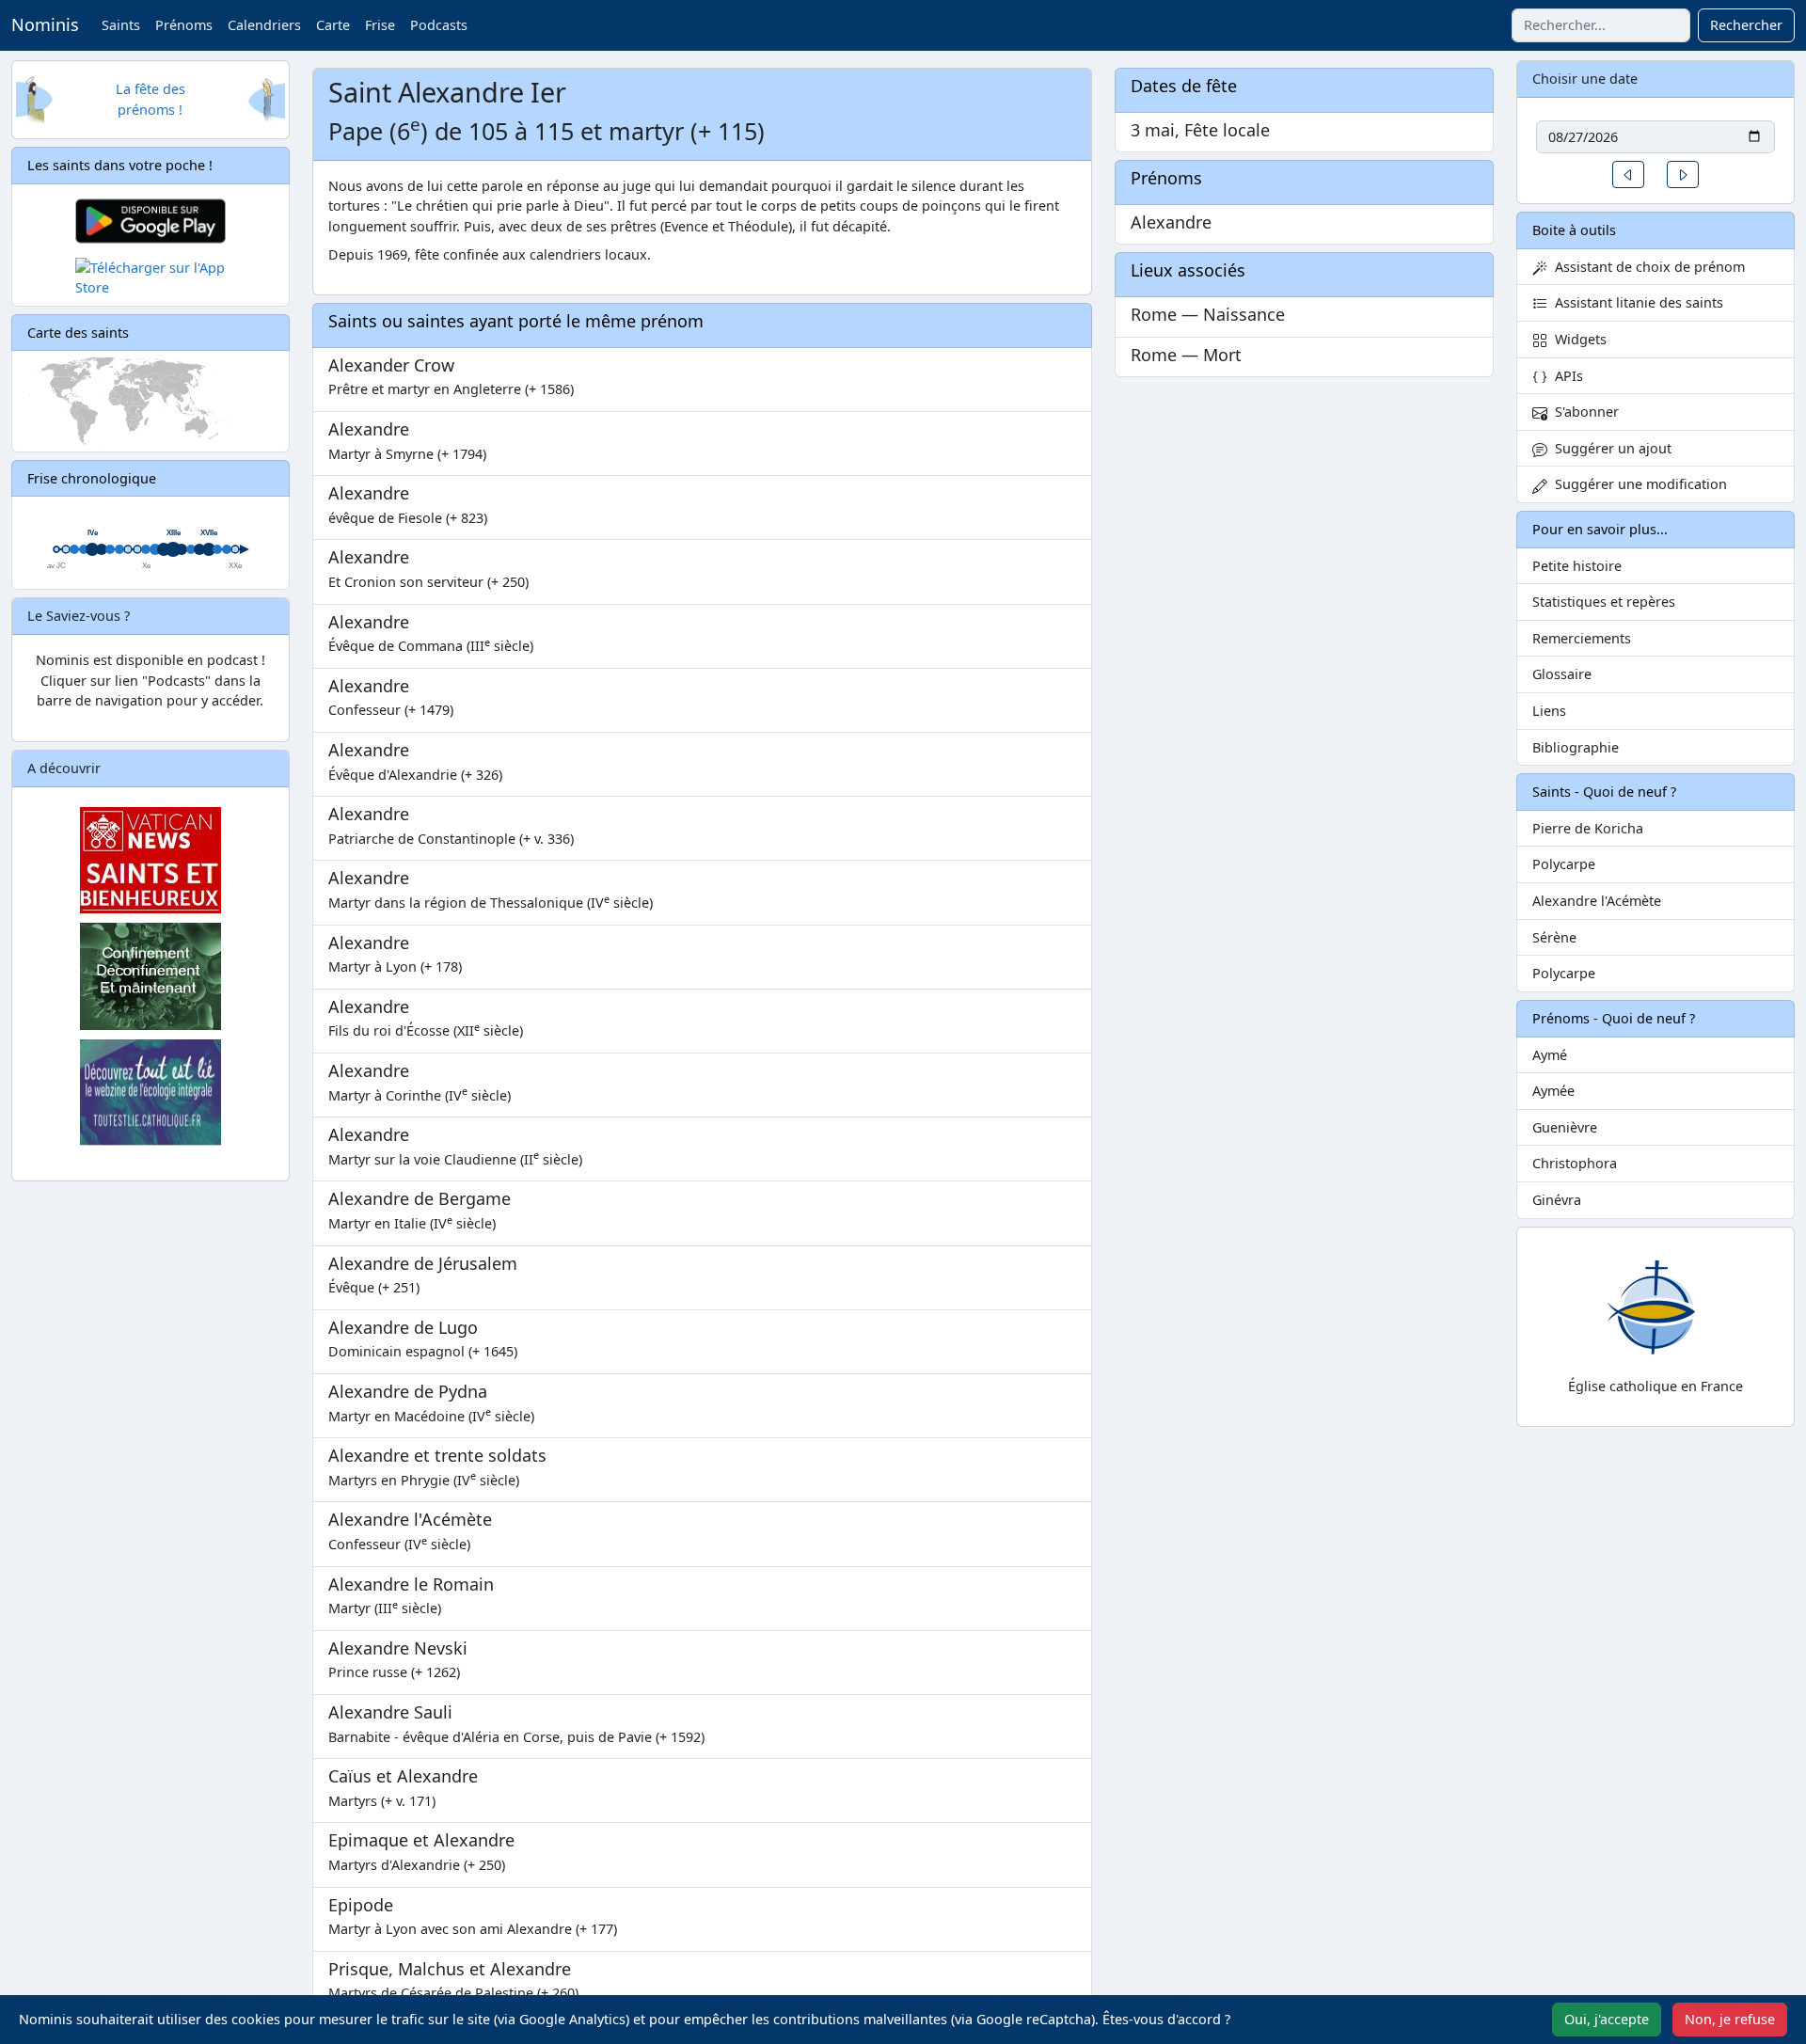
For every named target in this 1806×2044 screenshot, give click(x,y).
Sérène (1554, 937)
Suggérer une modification (1637, 484)
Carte (333, 25)
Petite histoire (1577, 566)
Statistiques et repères (1604, 602)
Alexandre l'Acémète (1597, 901)
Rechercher (1746, 25)
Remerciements (1582, 638)
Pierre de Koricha (1588, 828)
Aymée (1553, 1091)
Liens (1549, 711)
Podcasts (439, 25)
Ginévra (1557, 1200)
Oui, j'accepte (1607, 2019)
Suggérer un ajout (1609, 448)
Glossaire (1562, 674)
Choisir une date (1585, 79)
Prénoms (184, 25)
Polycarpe (1564, 864)
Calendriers (264, 25)
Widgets (1577, 339)
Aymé (1550, 1055)
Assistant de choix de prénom (1646, 267)
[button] (1628, 174)
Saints (121, 25)
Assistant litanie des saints (1635, 302)
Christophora (1575, 1163)
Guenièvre (1565, 1127)
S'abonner (1583, 412)
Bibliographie (1576, 747)
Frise (380, 25)
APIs (1565, 376)
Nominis (45, 24)
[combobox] (1601, 25)
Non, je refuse (1730, 2019)
